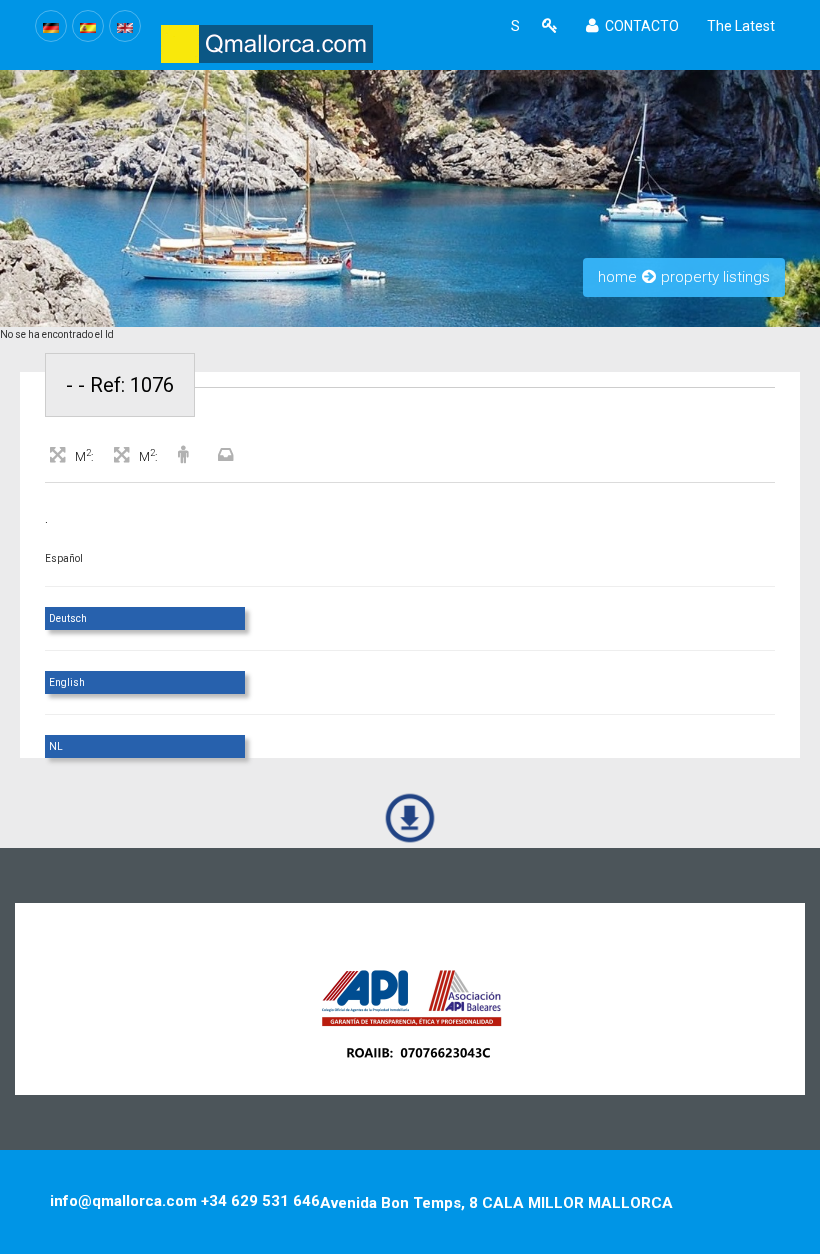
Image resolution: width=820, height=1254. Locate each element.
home (617, 277)
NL (56, 746)
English (67, 682)
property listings (715, 277)
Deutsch (68, 618)
